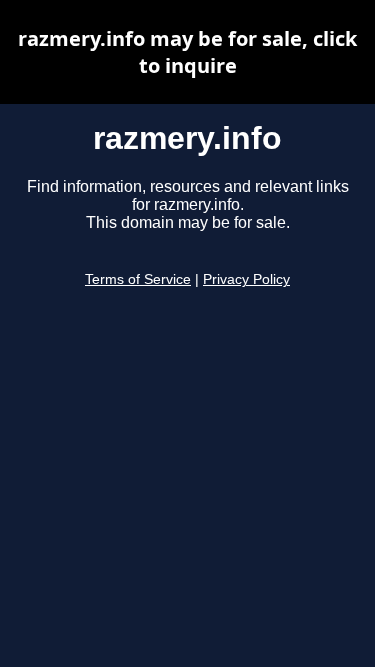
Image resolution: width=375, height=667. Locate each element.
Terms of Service (138, 279)
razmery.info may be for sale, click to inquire (187, 52)
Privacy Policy (246, 279)
